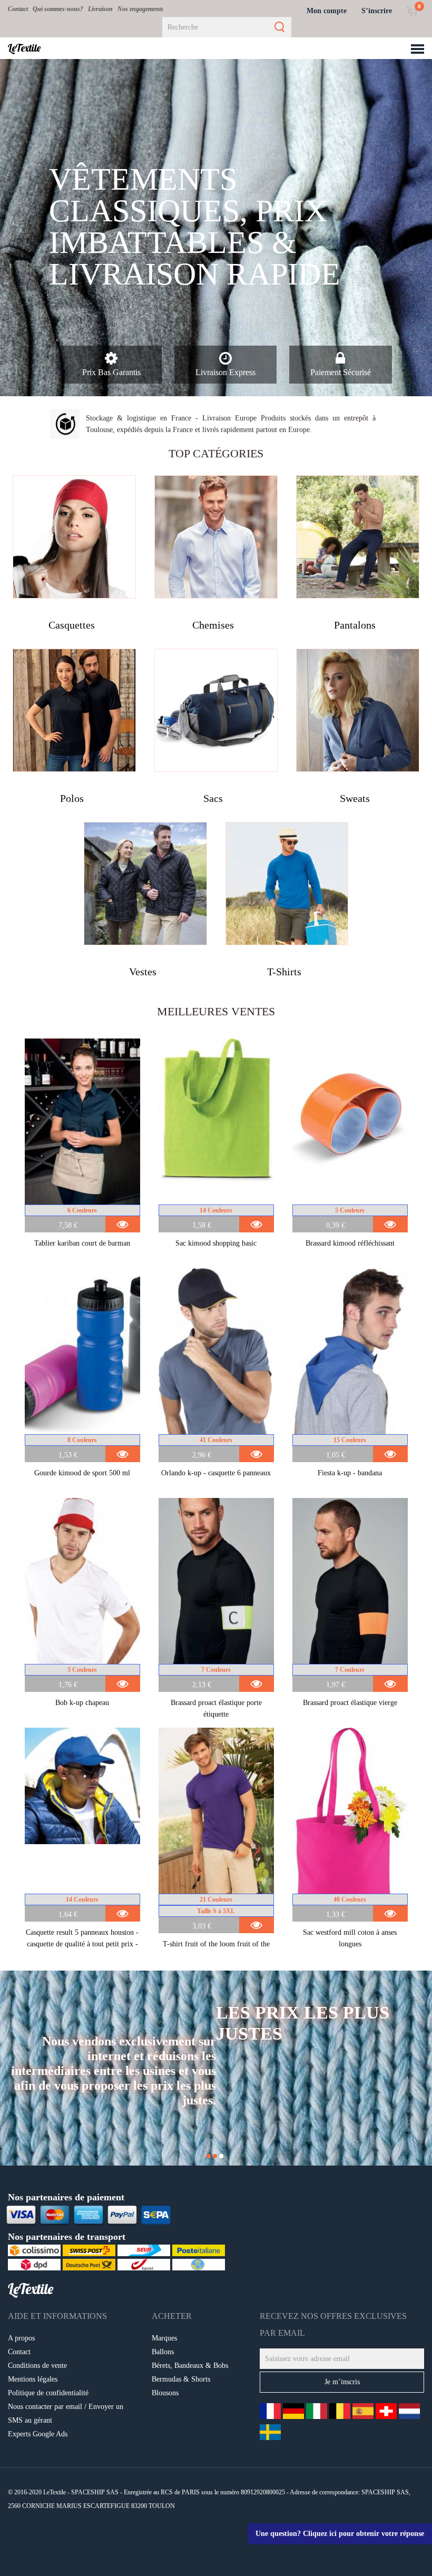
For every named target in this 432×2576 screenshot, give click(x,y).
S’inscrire (377, 11)
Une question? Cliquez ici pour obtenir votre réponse (340, 2534)
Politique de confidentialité (48, 2393)
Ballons (163, 2352)
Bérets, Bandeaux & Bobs (190, 2366)
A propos (21, 2338)
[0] (412, 11)
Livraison (100, 9)
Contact (18, 9)
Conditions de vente (37, 2366)
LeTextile (24, 48)
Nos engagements (140, 9)
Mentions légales (33, 2379)
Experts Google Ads (38, 2434)
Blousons (165, 2393)
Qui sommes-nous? (58, 9)
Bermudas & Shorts (181, 2379)
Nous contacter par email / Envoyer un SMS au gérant (66, 2413)
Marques (164, 2338)
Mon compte (327, 11)
